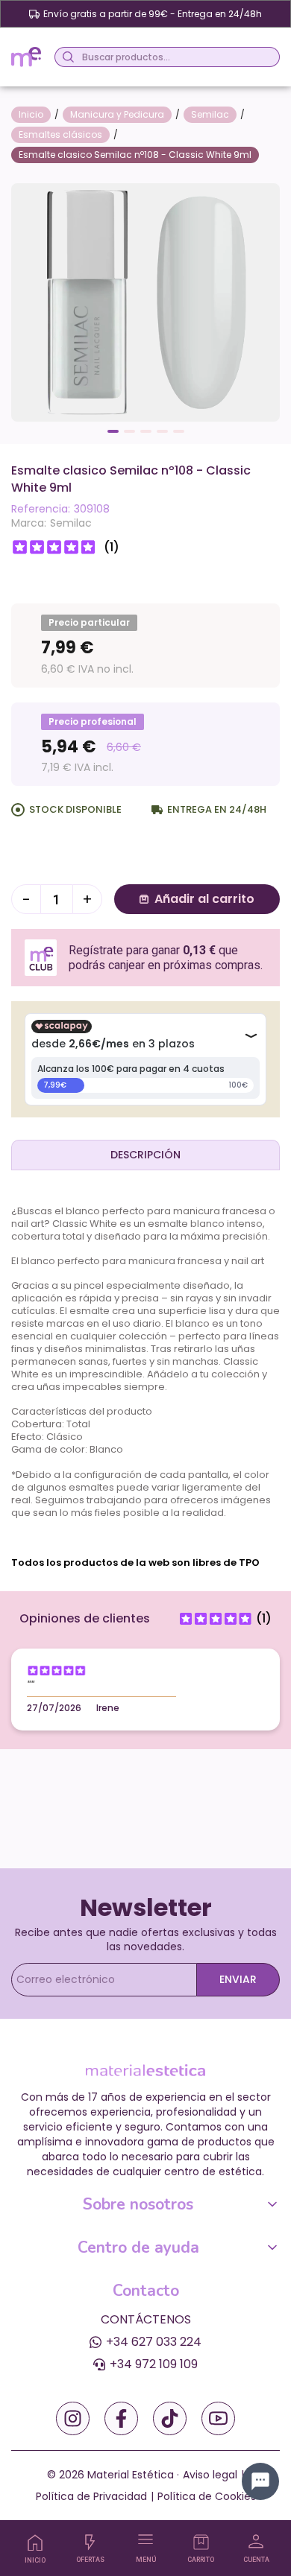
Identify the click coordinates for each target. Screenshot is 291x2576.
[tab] (145, 1155)
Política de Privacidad (91, 2496)
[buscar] (66, 57)
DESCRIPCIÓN (145, 1155)
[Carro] (201, 2542)
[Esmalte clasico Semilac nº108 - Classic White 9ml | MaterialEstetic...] (145, 301)
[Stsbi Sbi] (73, 2418)
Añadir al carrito (204, 899)
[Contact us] (260, 2481)
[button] (113, 431)
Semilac (71, 523)
